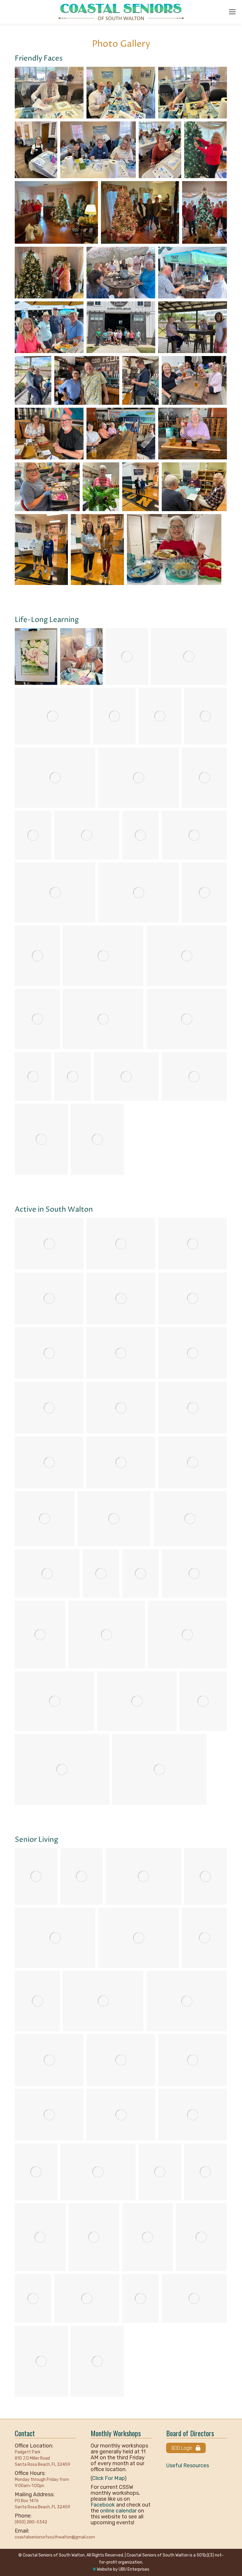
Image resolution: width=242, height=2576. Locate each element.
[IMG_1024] (140, 1573)
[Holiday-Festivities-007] (140, 2298)
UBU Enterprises (134, 2569)
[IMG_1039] (55, 778)
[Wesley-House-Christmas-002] (140, 212)
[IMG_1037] (204, 778)
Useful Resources (188, 2466)
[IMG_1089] (193, 1462)
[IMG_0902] (139, 893)
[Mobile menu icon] (232, 12)
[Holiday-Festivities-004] (97, 2361)
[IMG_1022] (194, 1573)
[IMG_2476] (205, 2172)
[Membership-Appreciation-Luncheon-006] (121, 2115)
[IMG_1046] (189, 656)
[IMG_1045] (53, 716)
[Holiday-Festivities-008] (87, 2298)
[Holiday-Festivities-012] (94, 2237)
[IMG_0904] (194, 835)
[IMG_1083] (114, 1519)
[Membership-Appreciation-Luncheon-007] (49, 2115)
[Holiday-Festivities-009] (33, 2298)
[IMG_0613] (37, 956)
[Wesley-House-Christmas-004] (205, 150)
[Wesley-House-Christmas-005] (49, 273)
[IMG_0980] (137, 1701)
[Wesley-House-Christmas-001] (205, 212)
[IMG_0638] (204, 893)
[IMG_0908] (87, 835)
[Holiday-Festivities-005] (41, 2361)
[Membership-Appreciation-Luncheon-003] (98, 2172)
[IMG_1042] (115, 716)
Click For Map (108, 2478)
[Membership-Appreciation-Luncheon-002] (160, 2172)
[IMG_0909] (33, 835)
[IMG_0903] (55, 893)
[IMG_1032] (190, 1519)
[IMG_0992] (107, 1635)
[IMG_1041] (160, 716)
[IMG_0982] (54, 1701)
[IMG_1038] (139, 778)
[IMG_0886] (159, 1769)
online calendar (118, 2511)
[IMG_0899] (62, 1769)
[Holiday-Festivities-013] (40, 2237)
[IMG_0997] (40, 1635)
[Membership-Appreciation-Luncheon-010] (49, 2060)
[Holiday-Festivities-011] (148, 2237)
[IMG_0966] (203, 1701)
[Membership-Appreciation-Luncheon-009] (121, 2060)
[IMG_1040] (205, 716)
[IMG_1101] (121, 1462)
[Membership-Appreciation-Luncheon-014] (204, 1938)
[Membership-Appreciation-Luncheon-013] (37, 2001)
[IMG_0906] (140, 835)
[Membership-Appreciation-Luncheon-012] (103, 2001)
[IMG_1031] (47, 1573)
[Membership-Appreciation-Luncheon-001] (55, 1938)
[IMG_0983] (187, 1635)
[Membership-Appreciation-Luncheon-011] (187, 2001)
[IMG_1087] (45, 1519)
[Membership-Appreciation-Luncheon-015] (139, 1938)
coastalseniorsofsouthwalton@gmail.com (55, 2537)
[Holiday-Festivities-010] (201, 2237)
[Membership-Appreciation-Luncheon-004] (36, 2172)
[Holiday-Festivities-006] (194, 2298)
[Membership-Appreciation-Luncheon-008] (193, 2060)
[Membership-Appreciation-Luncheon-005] (193, 2115)
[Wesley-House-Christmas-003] (56, 212)
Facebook (103, 2505)
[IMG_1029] (101, 1573)
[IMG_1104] (49, 1462)
